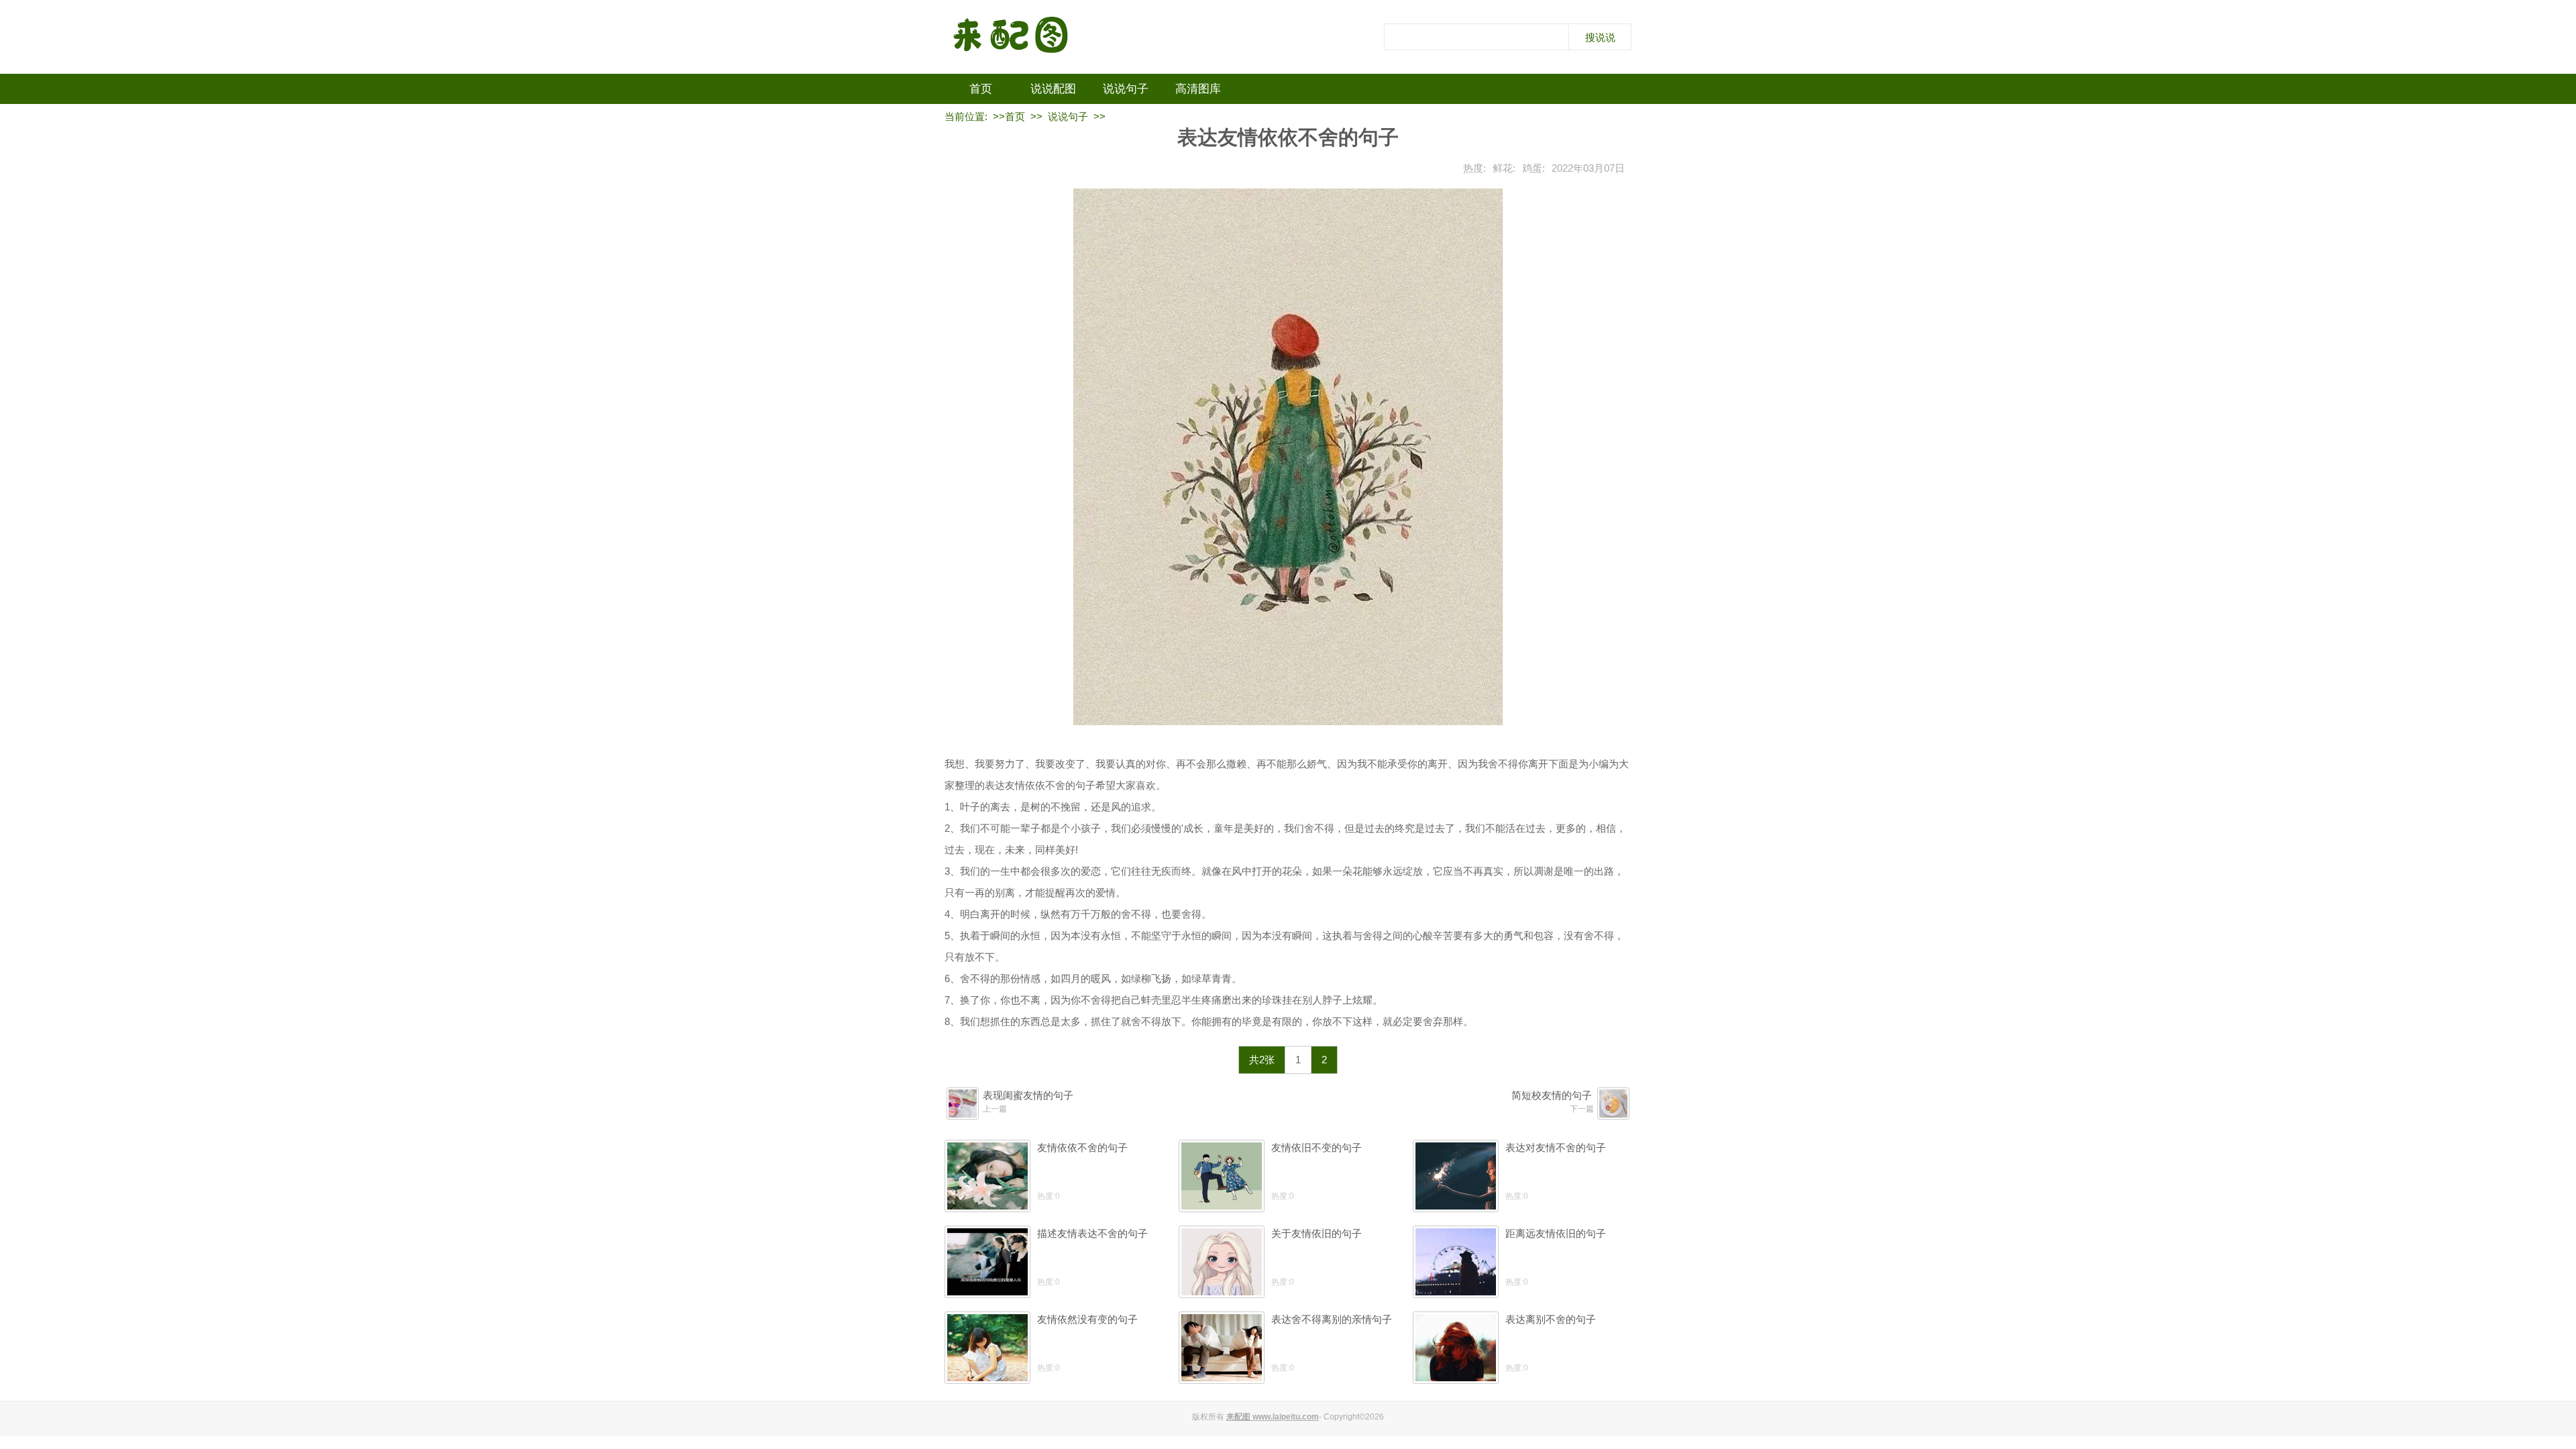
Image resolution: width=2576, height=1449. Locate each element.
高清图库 (1198, 89)
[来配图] (1012, 37)
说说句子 (1126, 89)
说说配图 (1053, 89)
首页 (981, 89)
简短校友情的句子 (1552, 1095)
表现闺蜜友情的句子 (1028, 1095)
